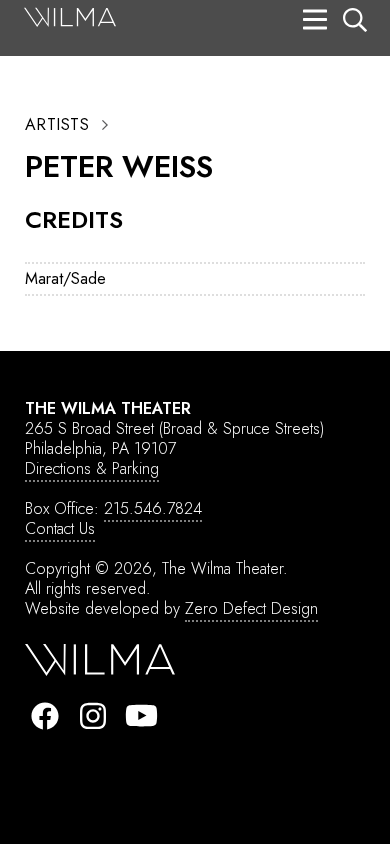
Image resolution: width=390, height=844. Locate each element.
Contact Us (60, 528)
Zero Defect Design (251, 608)
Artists (57, 125)
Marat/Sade (65, 278)
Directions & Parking (92, 468)
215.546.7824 (153, 508)
